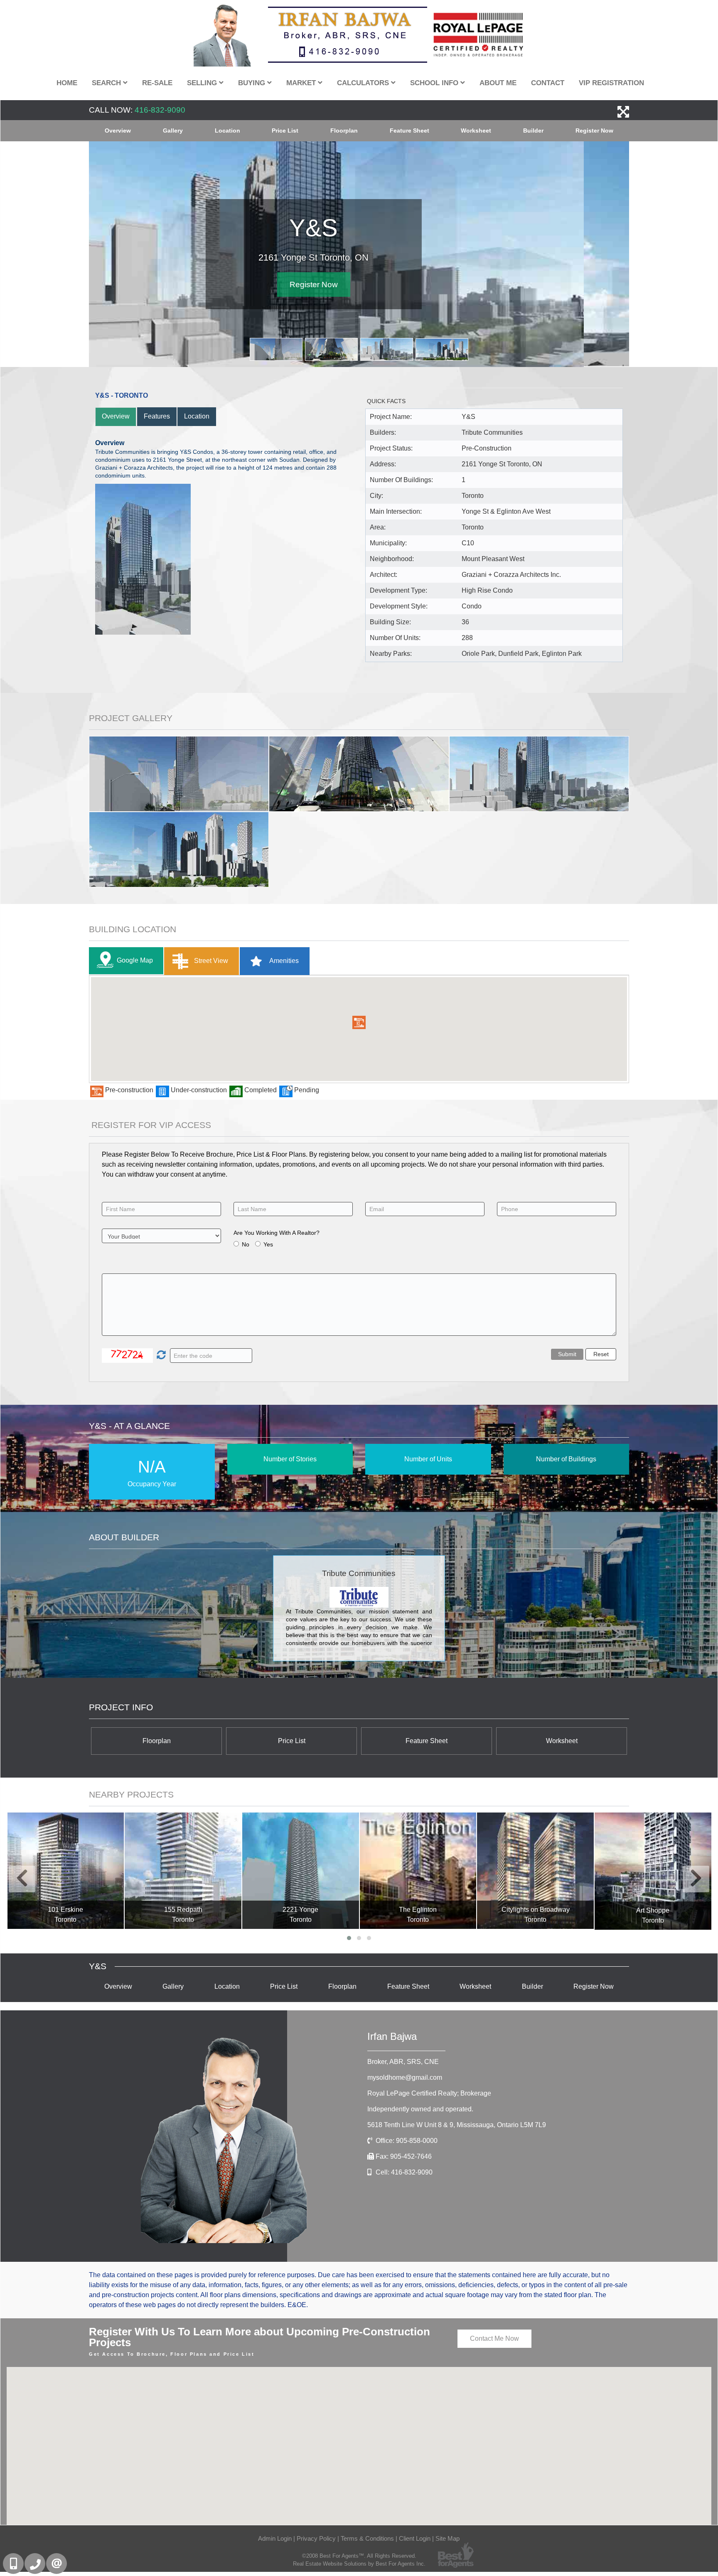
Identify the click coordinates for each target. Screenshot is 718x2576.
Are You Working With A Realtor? (277, 1233)
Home (67, 83)
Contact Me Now (494, 2338)
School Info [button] (435, 83)
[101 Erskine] (66, 1871)
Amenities (283, 961)
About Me (498, 83)
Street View (210, 961)
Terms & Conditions (367, 2539)
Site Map (448, 2539)
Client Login (415, 2539)
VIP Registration (611, 83)
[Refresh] (160, 1356)
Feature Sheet (409, 131)
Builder (533, 131)
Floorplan (344, 131)
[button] (359, 1022)
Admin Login (275, 2539)
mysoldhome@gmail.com (405, 2077)
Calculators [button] (364, 83)
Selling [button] (203, 83)
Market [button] (302, 83)
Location (227, 131)
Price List (285, 131)
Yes (268, 1244)
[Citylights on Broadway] (535, 1871)
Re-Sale (157, 83)
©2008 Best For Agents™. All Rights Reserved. (359, 2556)
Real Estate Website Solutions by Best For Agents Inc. (359, 2564)
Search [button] (107, 83)
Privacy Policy (316, 2539)
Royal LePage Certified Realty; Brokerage (429, 2093)
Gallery (173, 131)
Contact (548, 83)
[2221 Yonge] (301, 1871)
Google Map (135, 960)
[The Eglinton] (418, 1871)
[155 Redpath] (183, 1871)
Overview (118, 131)
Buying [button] (253, 83)
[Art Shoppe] (653, 1871)
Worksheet (476, 131)
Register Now (594, 131)
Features (157, 416)
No (246, 1244)
